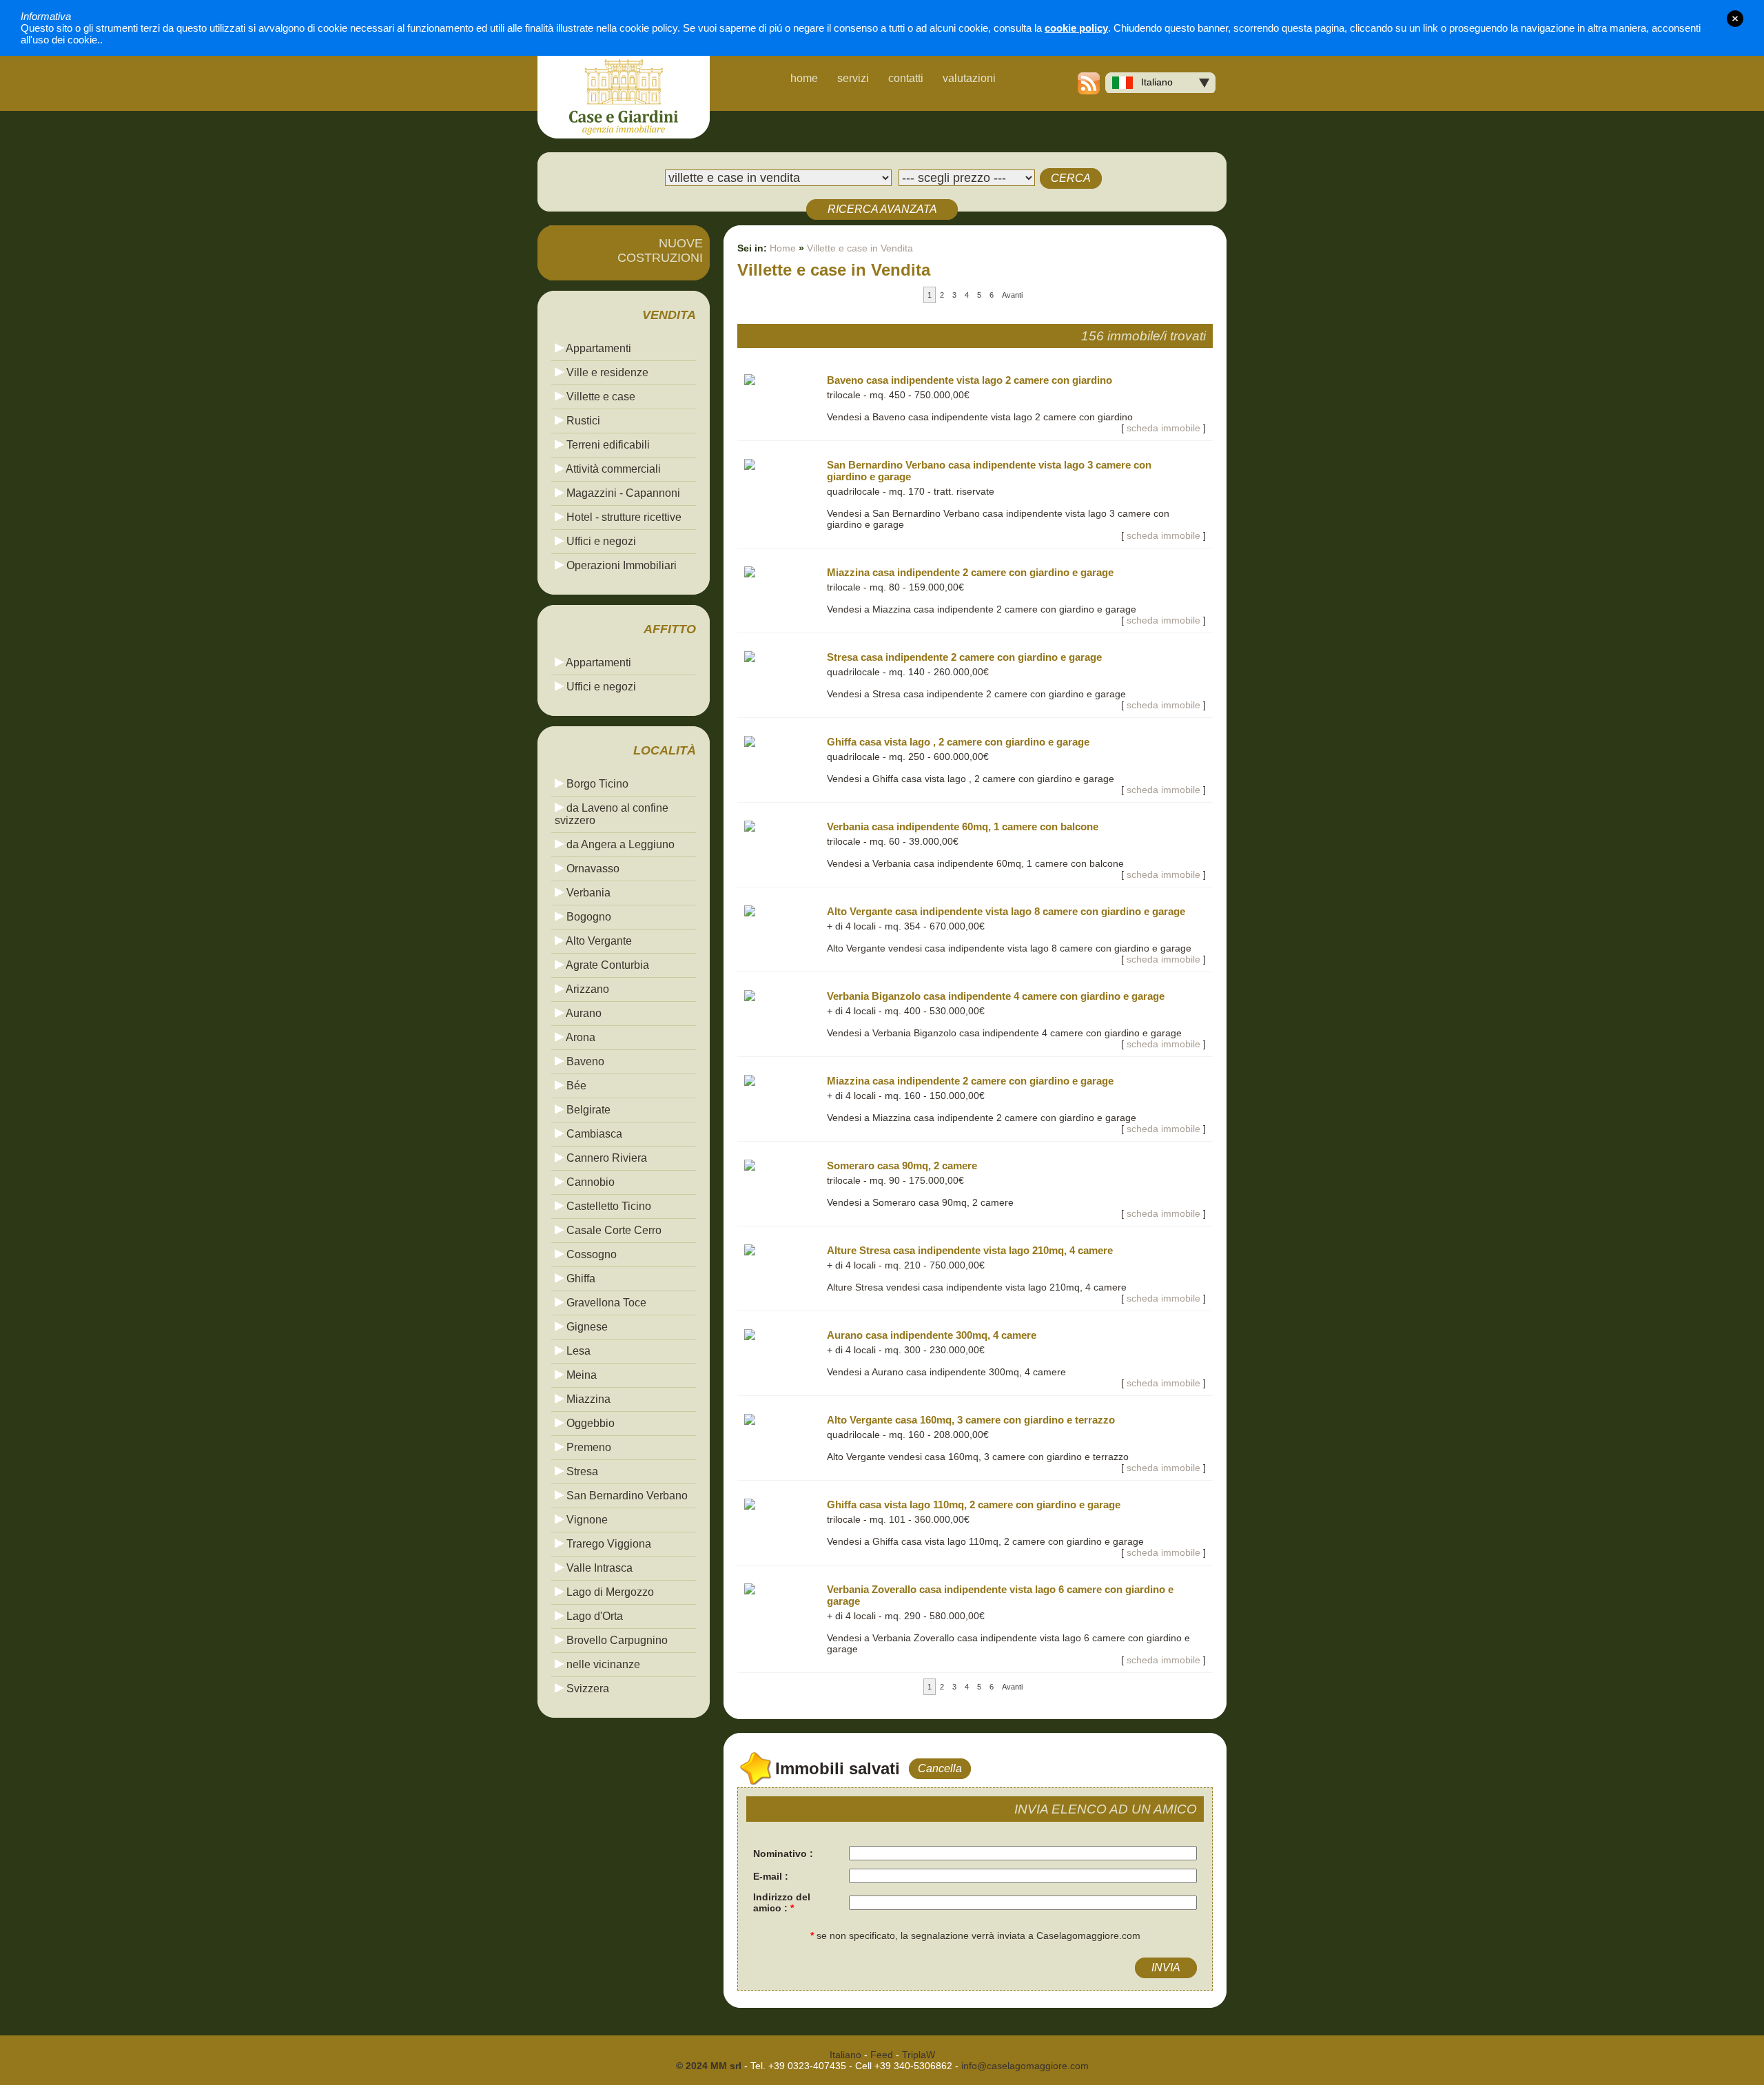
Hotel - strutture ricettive (623, 517)
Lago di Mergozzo (609, 1592)
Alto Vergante (598, 941)
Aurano (583, 1013)
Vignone (586, 1520)
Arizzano (586, 989)
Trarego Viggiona (607, 1544)
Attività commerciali (612, 469)
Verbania (587, 893)
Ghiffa (580, 1278)
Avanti (1012, 295)
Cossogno (590, 1254)
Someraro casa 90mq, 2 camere (902, 1165)
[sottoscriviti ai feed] (1089, 91)
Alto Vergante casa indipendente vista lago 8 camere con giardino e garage (1006, 911)
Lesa (577, 1351)
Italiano (1153, 82)
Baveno (584, 1061)
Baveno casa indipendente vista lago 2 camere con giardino (970, 380)
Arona (580, 1037)
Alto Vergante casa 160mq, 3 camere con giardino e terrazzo (971, 1420)
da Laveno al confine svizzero (612, 814)
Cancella (940, 1768)
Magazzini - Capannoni (622, 493)
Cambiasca (593, 1134)
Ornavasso (592, 869)
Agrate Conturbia (606, 965)
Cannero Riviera (605, 1158)
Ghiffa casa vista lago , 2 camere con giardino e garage (958, 742)
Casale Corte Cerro (613, 1230)
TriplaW (919, 2055)
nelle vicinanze (602, 1664)
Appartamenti (597, 348)
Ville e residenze (606, 372)
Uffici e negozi (600, 541)
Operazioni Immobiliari (620, 565)
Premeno (587, 1447)
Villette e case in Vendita (860, 248)
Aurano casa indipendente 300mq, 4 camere (932, 1335)
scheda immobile (1163, 428)
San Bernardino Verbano (626, 1496)
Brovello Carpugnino (616, 1640)
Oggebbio (589, 1423)
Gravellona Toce (605, 1303)
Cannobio (589, 1182)
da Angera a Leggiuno (619, 844)
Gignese (586, 1327)
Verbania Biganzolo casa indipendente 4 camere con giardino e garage (996, 996)
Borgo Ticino (596, 784)
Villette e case (599, 397)
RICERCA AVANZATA (882, 209)
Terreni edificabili (607, 445)
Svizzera (586, 1688)
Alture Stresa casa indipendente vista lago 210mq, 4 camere (970, 1250)
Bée (575, 1086)
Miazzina (587, 1399)
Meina (580, 1375)
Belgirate (587, 1110)
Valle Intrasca (598, 1568)
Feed (882, 2055)
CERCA (1071, 178)
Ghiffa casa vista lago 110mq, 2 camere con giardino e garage (974, 1504)
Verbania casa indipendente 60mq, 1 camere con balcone (963, 826)
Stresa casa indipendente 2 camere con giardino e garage (964, 657)
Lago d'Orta (593, 1616)
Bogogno (587, 917)
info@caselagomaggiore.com (1025, 2066)
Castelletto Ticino (607, 1206)
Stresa (581, 1471)
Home (783, 248)
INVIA (1166, 1968)
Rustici (582, 421)
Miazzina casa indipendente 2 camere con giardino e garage (970, 572)
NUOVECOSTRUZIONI (660, 250)
